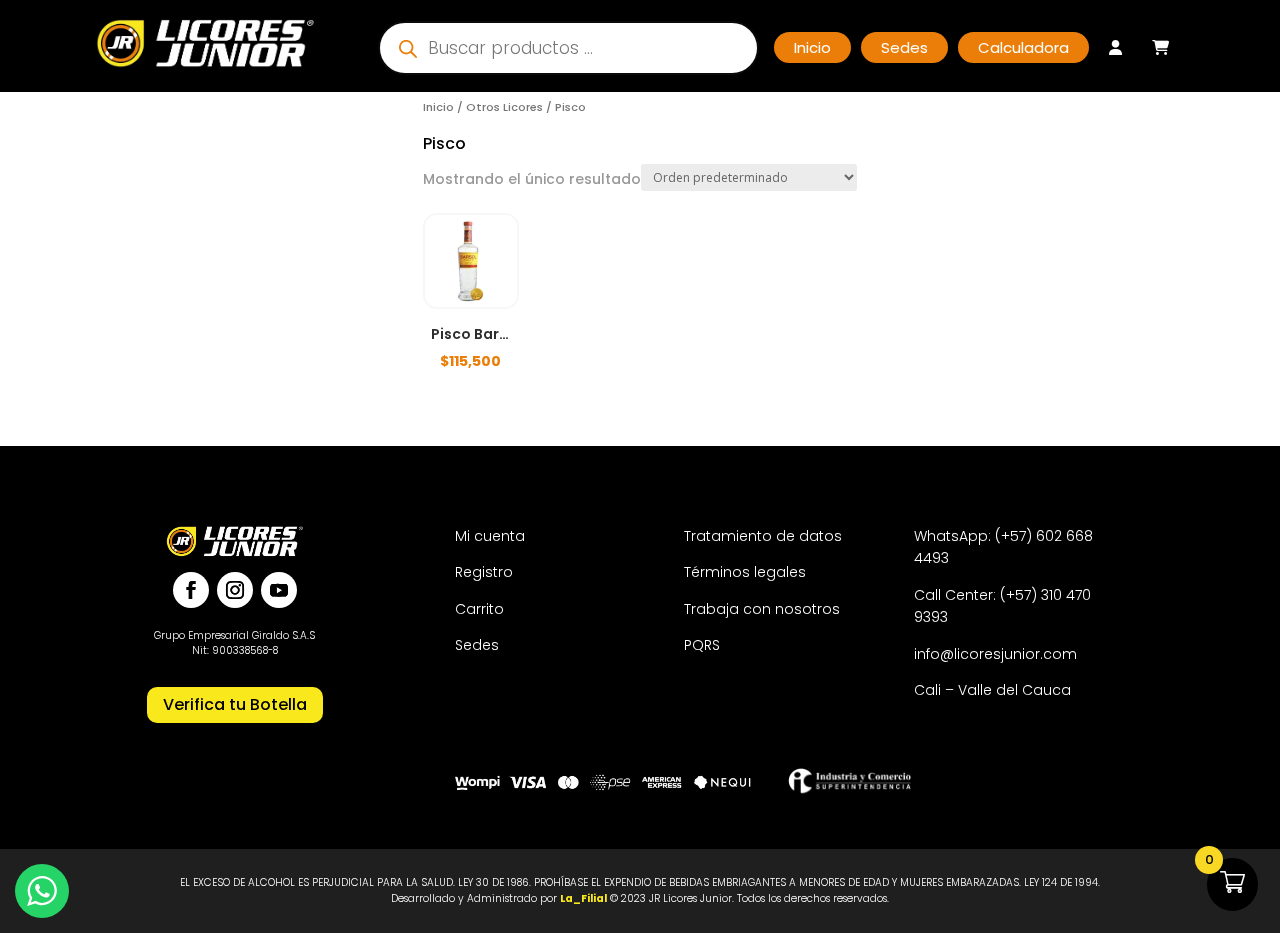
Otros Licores (504, 107)
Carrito (479, 609)
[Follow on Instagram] (235, 590)
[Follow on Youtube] (279, 590)
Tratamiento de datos (763, 536)
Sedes (477, 645)
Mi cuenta (490, 536)
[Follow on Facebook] (191, 590)
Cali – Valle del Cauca (992, 690)
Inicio (438, 107)
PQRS (702, 645)
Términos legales (745, 572)
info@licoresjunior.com (995, 654)
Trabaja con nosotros (762, 609)
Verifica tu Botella (235, 704)
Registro (484, 572)
